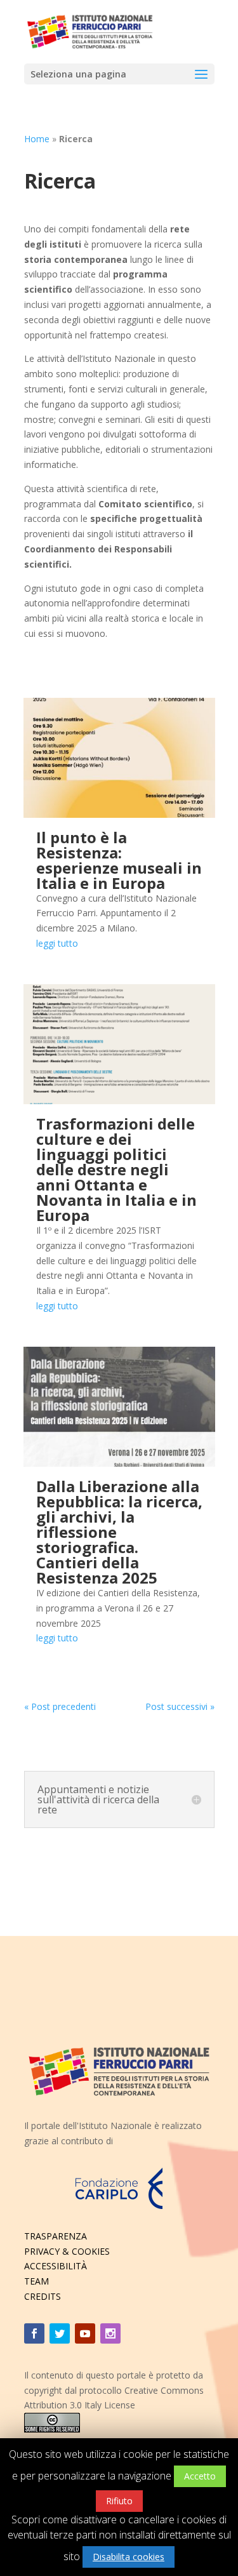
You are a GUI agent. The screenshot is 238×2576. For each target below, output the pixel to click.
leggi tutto (57, 943)
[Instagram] (110, 2333)
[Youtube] (85, 2333)
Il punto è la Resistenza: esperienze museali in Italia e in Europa (119, 860)
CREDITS (43, 2296)
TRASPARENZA (56, 2236)
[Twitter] (60, 2333)
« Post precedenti (60, 1706)
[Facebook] (34, 2333)
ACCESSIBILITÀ (56, 2266)
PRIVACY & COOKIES (67, 2251)
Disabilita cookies (129, 2557)
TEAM (36, 2281)
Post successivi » (180, 1706)
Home (37, 139)
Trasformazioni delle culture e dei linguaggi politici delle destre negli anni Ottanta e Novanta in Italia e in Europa (116, 1169)
